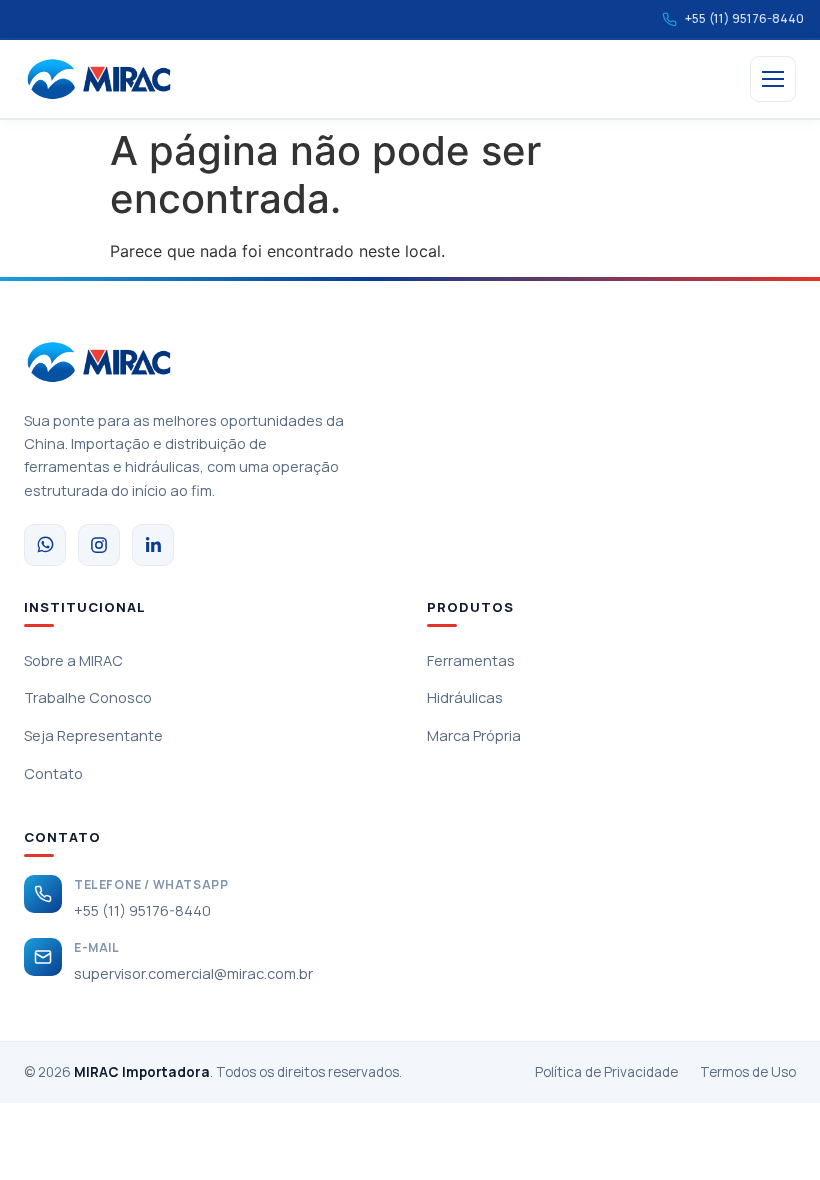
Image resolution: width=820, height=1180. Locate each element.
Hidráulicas (465, 697)
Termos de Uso (748, 1072)
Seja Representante (93, 735)
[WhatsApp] (45, 545)
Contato (53, 773)
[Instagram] (99, 545)
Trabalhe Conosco (88, 697)
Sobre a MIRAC (73, 660)
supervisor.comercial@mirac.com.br (193, 973)
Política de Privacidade (606, 1072)
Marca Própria (474, 735)
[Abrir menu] (773, 79)
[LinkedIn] (153, 545)
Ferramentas (471, 660)
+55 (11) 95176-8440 (142, 910)
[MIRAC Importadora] (99, 79)
